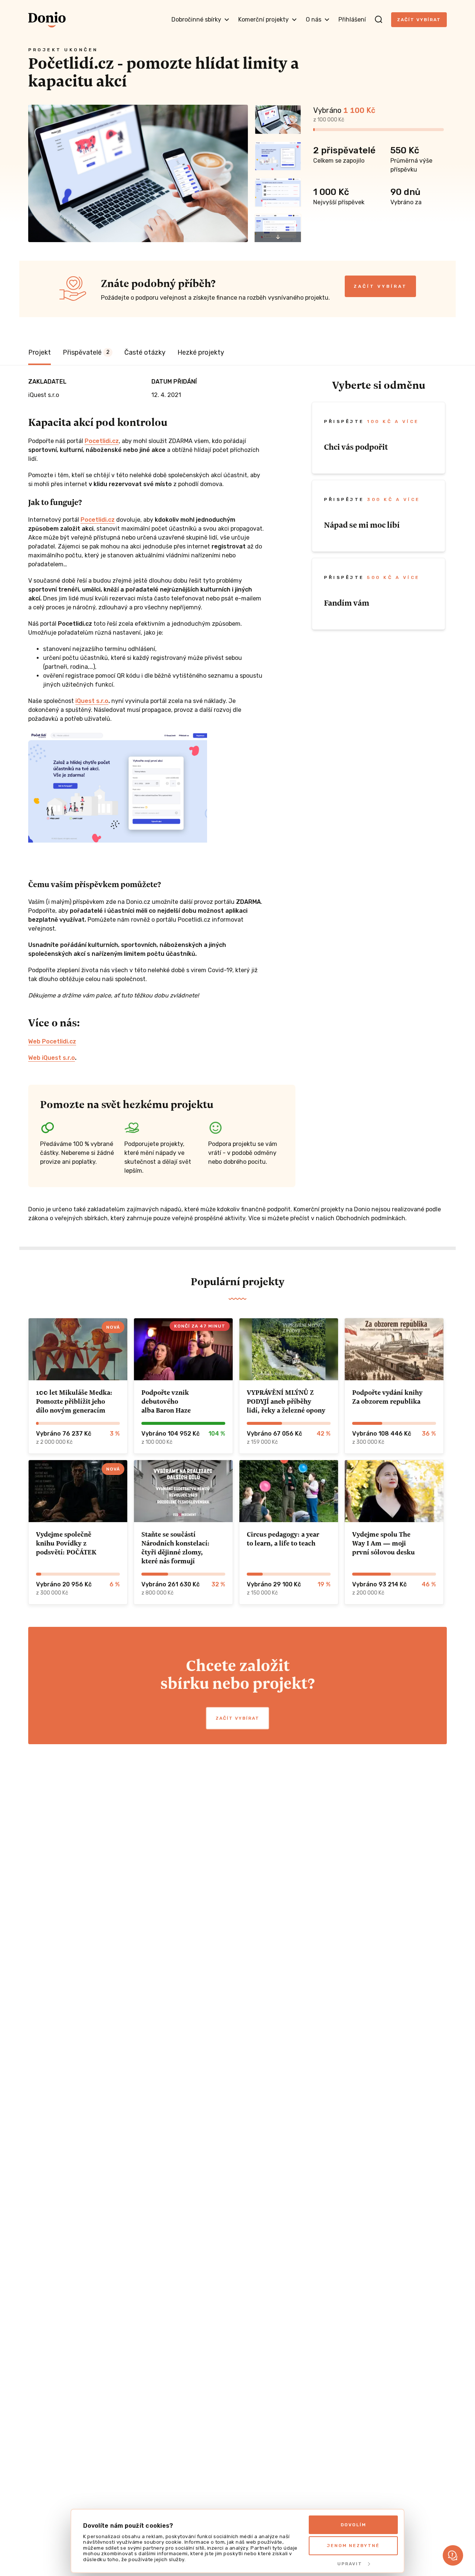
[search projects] (379, 20)
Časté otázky (145, 352)
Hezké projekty (201, 352)
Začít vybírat (419, 20)
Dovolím (353, 2525)
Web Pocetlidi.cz (52, 1041)
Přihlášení (352, 19)
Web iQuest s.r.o (52, 1058)
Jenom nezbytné (353, 2546)
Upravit (350, 2564)
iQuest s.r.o (92, 701)
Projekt (40, 352)
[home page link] (47, 20)
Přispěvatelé (86, 352)
